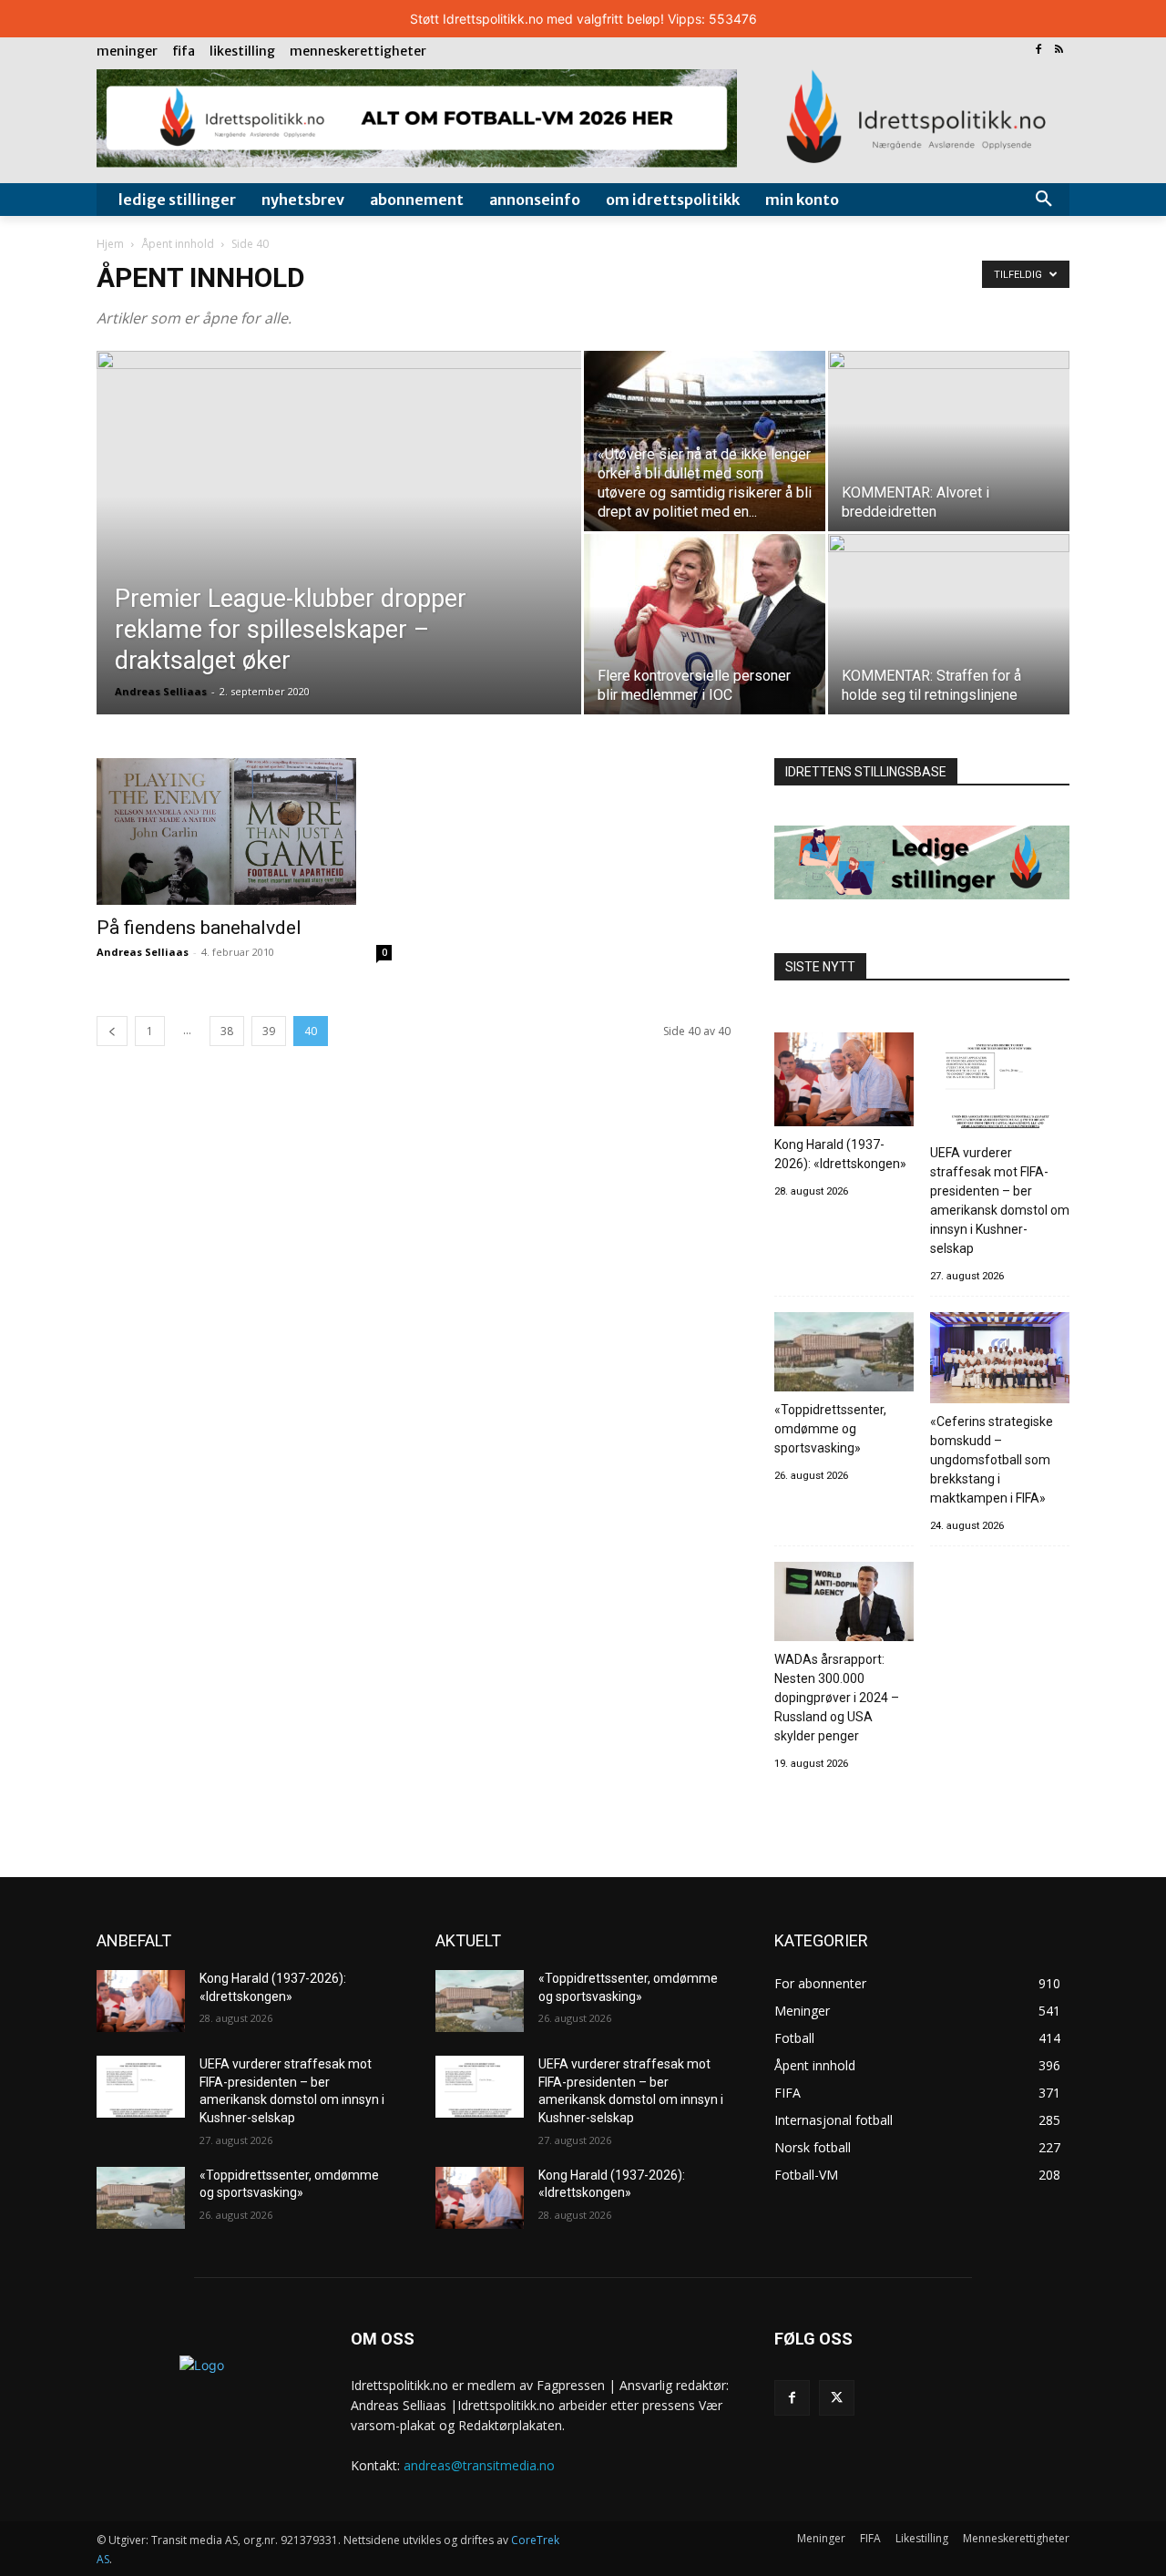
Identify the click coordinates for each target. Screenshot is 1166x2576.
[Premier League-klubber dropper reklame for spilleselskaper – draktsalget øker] (339, 561)
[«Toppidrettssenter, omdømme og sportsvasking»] (844, 1354)
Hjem (110, 244)
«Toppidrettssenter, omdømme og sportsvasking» (830, 1429)
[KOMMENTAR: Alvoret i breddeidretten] (949, 441)
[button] (1044, 200)
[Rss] (1059, 51)
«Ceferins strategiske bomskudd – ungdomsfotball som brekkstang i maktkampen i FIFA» (992, 1460)
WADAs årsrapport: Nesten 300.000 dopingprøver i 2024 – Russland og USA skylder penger (837, 1698)
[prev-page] (112, 1031)
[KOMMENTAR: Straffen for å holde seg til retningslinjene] (949, 624)
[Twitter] (837, 2398)
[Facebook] (1038, 51)
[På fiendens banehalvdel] (244, 831)
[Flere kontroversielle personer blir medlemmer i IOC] (705, 624)
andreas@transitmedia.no (479, 2465)
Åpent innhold (178, 244)
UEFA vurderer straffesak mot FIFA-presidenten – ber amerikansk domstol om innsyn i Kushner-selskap (1000, 1201)
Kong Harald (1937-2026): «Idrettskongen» (840, 1154)
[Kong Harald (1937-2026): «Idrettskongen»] (844, 1082)
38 (227, 1031)
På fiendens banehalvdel (199, 928)
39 (269, 1031)
